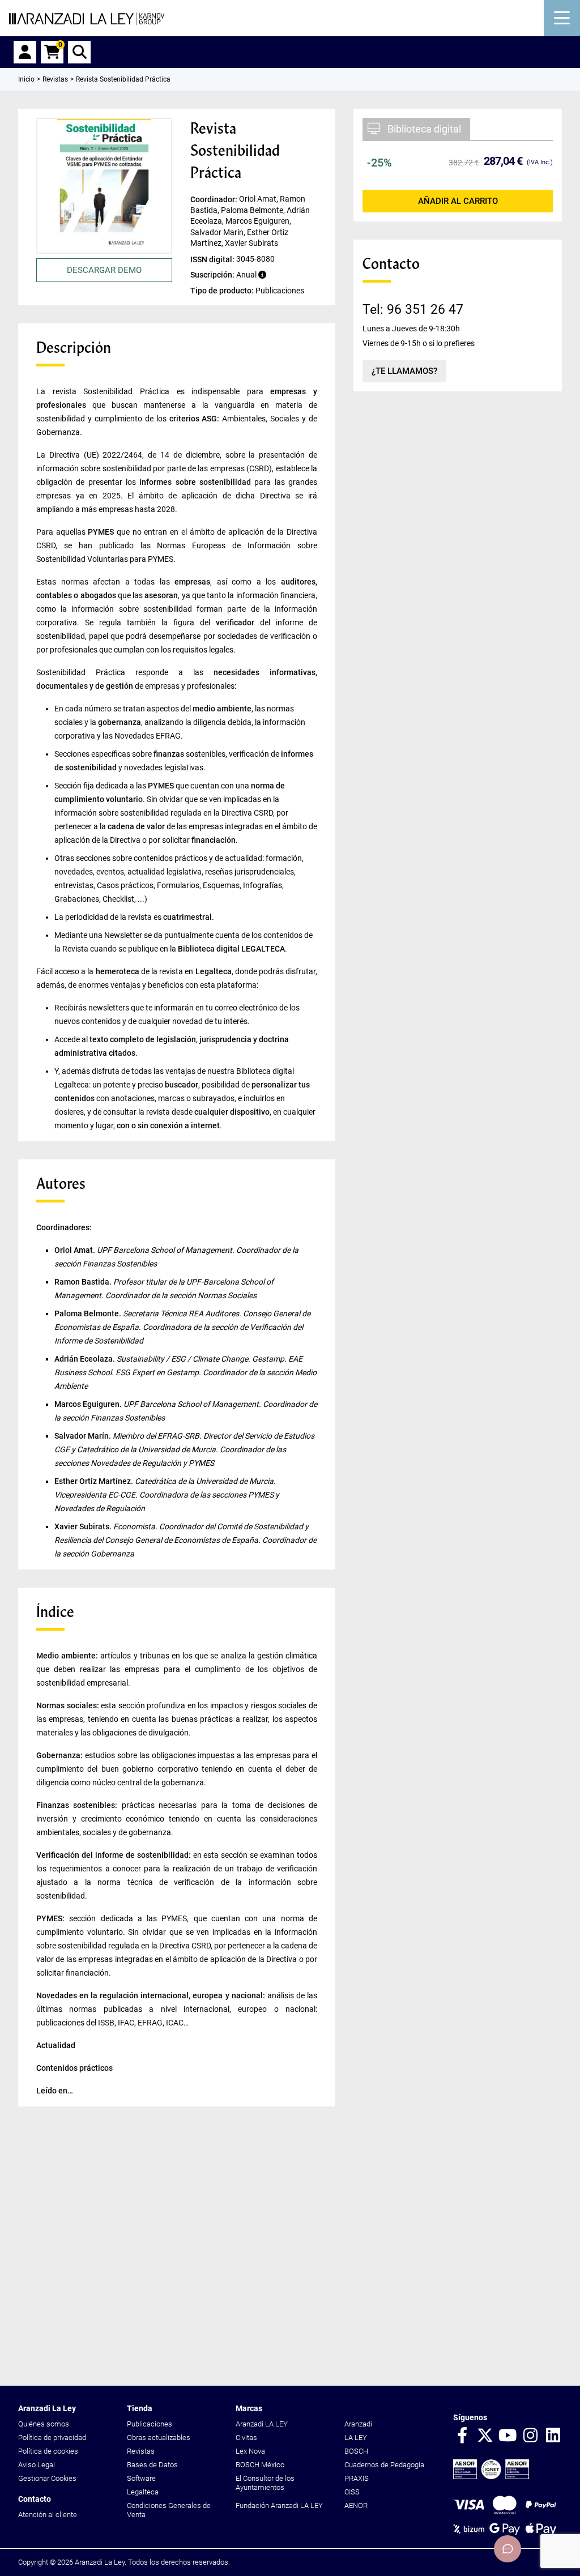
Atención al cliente (48, 2515)
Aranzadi (358, 2424)
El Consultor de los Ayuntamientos (265, 2483)
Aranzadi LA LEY (262, 2424)
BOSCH (356, 2451)
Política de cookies (48, 2451)
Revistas (141, 2451)
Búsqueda (79, 52)
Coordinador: (215, 199)
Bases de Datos (152, 2465)
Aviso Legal (37, 2465)
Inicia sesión (25, 52)
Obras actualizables (159, 2438)
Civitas (246, 2438)
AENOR (356, 2505)
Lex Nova (250, 2451)
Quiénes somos (44, 2424)
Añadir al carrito (458, 201)
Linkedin (553, 2436)
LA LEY (356, 2438)
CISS (352, 2492)
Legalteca (143, 2492)
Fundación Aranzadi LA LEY (279, 2505)
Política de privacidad (52, 2438)
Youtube (507, 2436)
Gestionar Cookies (47, 2478)
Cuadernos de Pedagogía (384, 2465)
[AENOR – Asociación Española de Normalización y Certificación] (491, 2477)
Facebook (462, 2436)
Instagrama (530, 2436)
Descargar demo (104, 270)
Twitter (485, 2436)
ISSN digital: (213, 259)
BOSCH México (260, 2465)
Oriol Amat (74, 1250)
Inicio (26, 79)
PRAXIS (357, 2478)
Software (141, 2478)
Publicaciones (150, 2424)
